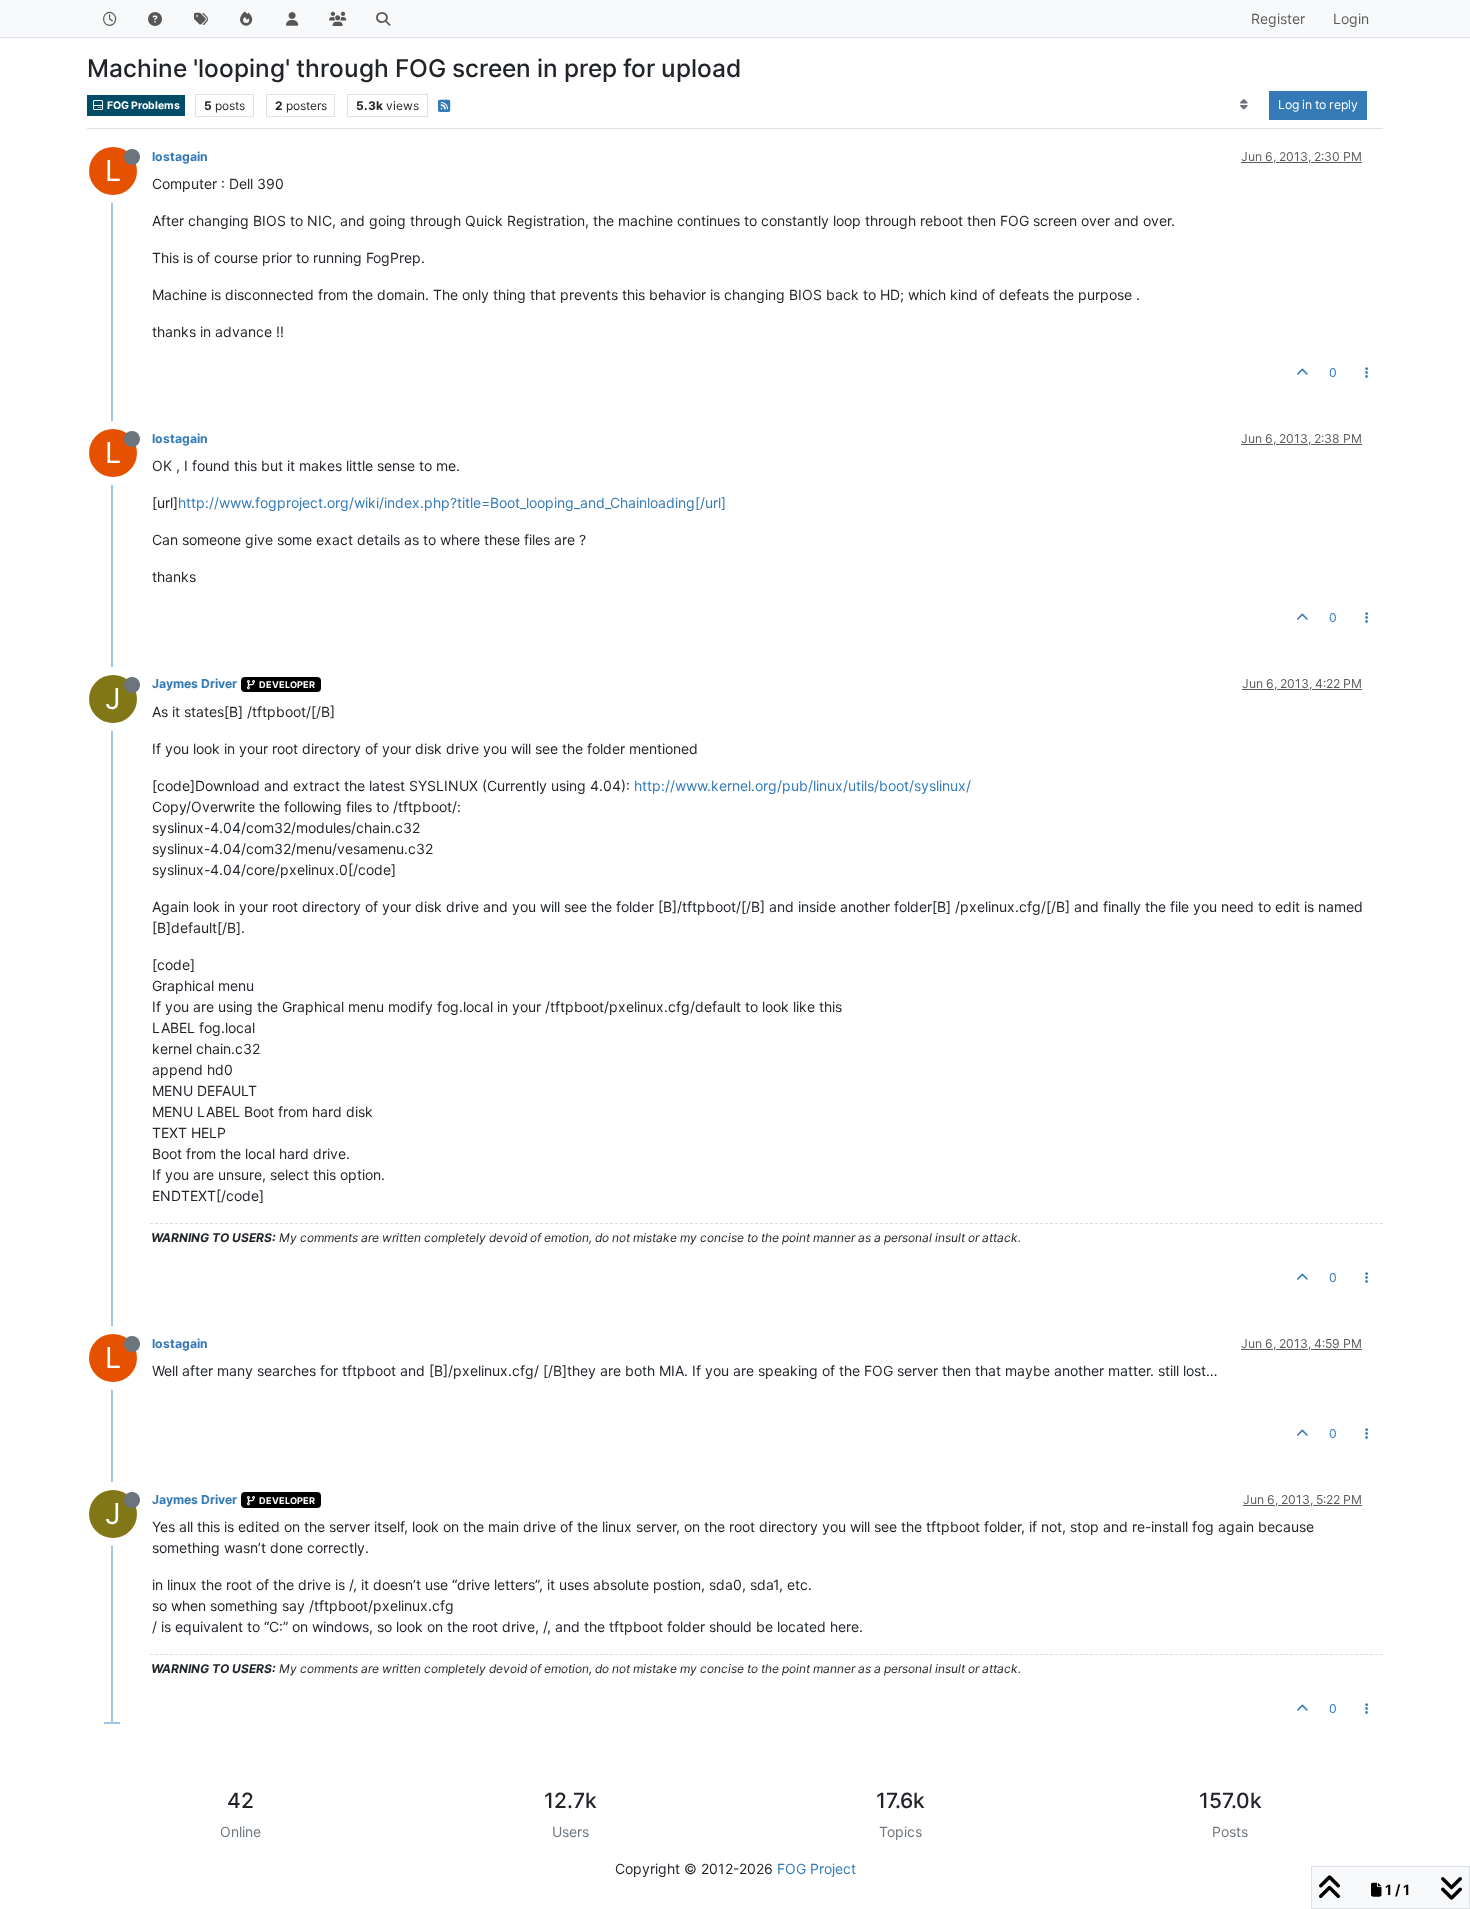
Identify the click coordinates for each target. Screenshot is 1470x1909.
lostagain (180, 156)
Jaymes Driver (194, 683)
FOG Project (816, 1868)
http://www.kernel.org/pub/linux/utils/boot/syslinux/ (802, 785)
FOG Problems (142, 105)
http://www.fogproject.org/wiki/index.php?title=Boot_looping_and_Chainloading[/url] (452, 502)
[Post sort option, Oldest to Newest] (1244, 105)
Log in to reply (1318, 104)
